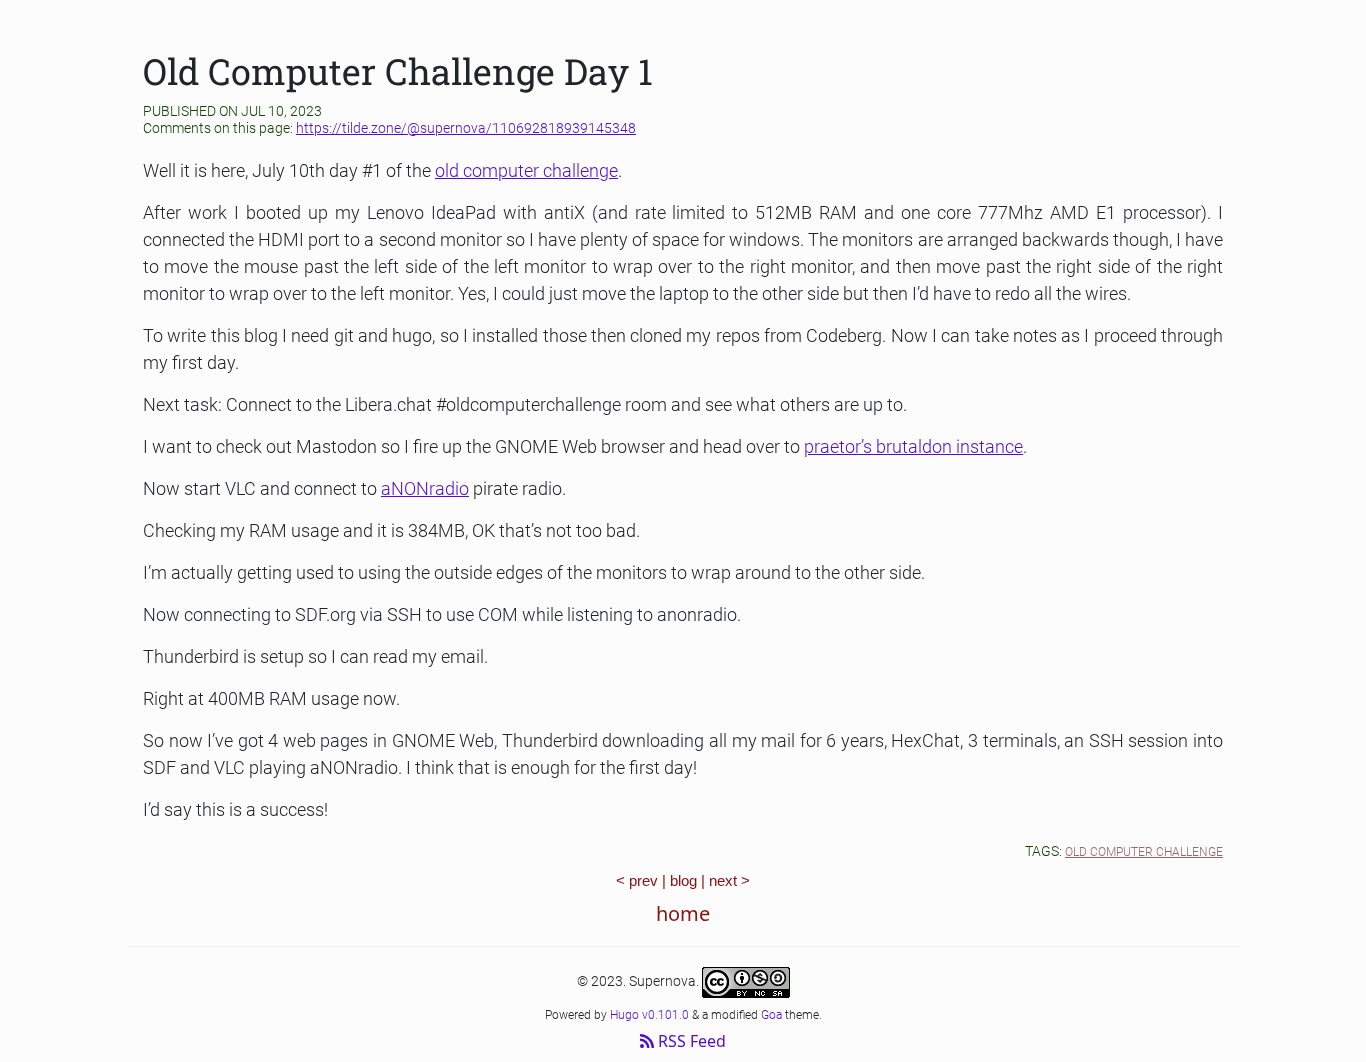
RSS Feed (690, 1041)
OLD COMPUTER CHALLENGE (1144, 852)
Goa (771, 1015)
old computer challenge (526, 170)
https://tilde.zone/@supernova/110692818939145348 (466, 128)
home (683, 913)
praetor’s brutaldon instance (913, 446)
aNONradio (425, 488)
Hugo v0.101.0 (649, 1015)
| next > (725, 880)
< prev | (643, 880)
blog (683, 880)
